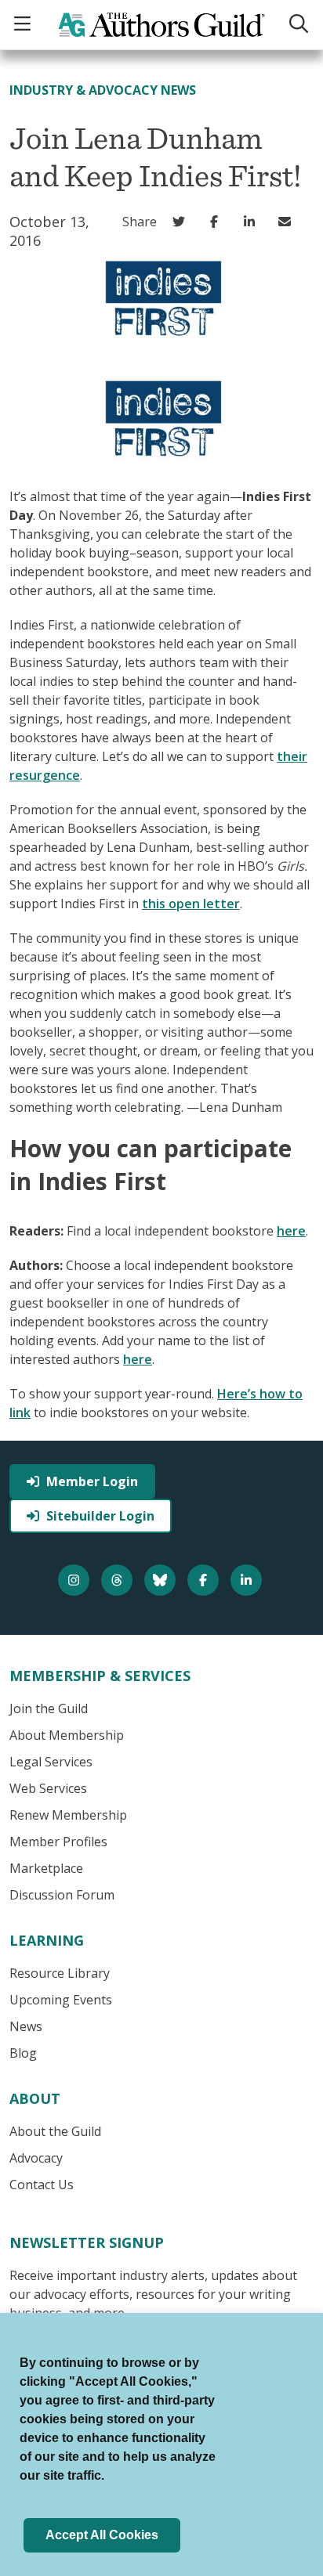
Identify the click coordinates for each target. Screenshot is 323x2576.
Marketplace (46, 1868)
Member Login (92, 1481)
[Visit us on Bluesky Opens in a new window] (162, 1580)
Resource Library (60, 1973)
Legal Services (51, 1762)
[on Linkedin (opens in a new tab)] (253, 222)
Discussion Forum (62, 1895)
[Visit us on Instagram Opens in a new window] (76, 1580)
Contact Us (42, 2185)
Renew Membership (68, 1815)
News (26, 2026)
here (291, 1231)
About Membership (67, 1735)
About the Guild (55, 2131)
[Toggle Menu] (24, 25)
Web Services (48, 1788)
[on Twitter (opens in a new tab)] (182, 222)
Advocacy (36, 2158)
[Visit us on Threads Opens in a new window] (119, 1580)
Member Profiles (58, 1842)
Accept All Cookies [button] (102, 2535)
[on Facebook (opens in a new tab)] (218, 222)
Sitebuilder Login (100, 1516)
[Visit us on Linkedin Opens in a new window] (248, 1580)
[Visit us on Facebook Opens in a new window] (205, 1580)
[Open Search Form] (299, 25)
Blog (23, 2053)
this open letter (191, 904)
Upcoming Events (61, 2000)
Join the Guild (49, 1708)
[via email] (288, 222)
